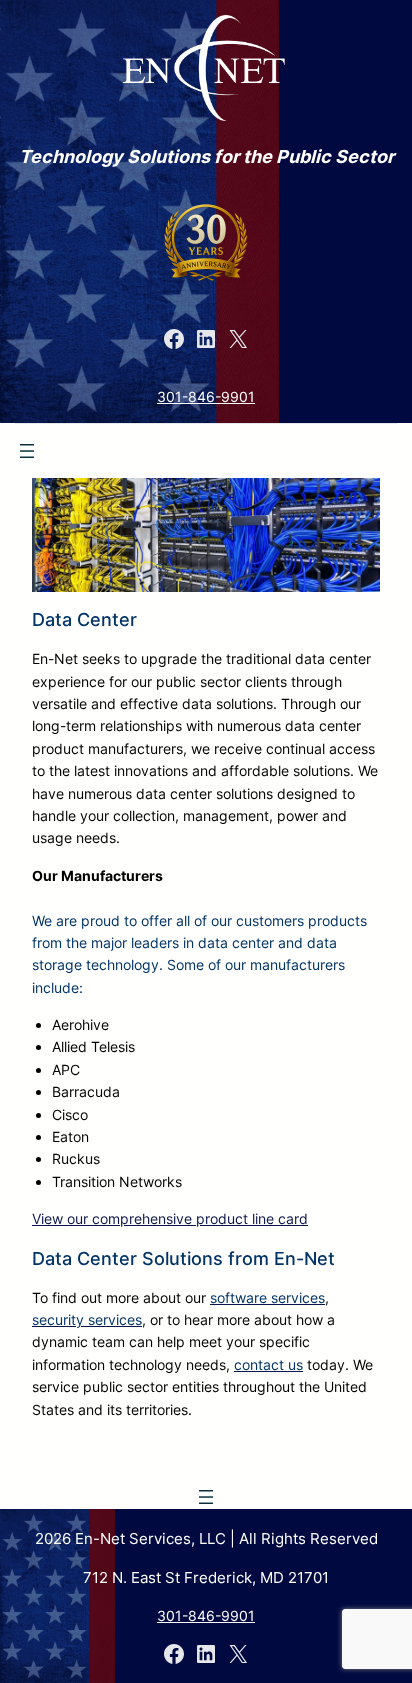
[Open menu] (27, 451)
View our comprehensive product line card (170, 1218)
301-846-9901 (206, 396)
